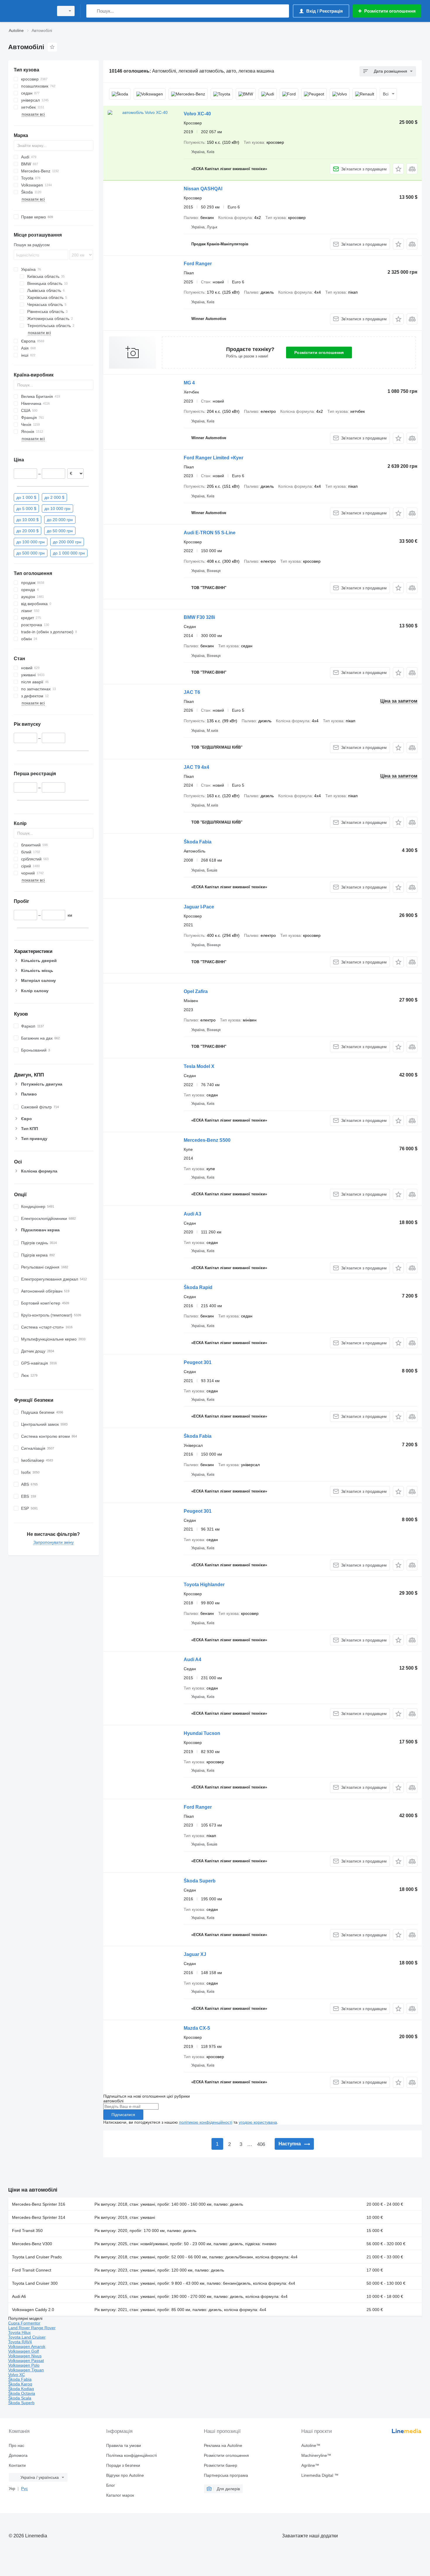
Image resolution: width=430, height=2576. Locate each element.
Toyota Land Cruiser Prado (37, 2257)
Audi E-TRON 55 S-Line (210, 533)
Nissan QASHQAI (203, 189)
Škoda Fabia (198, 842)
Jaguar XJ (195, 1954)
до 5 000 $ (26, 508)
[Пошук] (92, 11)
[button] (398, 169)
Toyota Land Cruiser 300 (35, 2283)
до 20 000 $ (27, 530)
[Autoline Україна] (29, 11)
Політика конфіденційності (131, 2455)
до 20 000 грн (60, 519)
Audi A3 (192, 1214)
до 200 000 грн (67, 542)
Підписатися (123, 2115)
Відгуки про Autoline (125, 2475)
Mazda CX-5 (197, 2028)
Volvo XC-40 (197, 114)
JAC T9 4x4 (196, 767)
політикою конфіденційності (206, 2122)
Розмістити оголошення (319, 352)
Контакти (17, 2465)
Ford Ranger (198, 264)
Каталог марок (120, 2495)
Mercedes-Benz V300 (32, 2244)
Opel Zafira (196, 991)
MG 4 (189, 383)
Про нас (17, 2445)
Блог (111, 2485)
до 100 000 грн (31, 542)
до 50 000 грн (60, 530)
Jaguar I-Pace (199, 907)
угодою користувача (258, 2122)
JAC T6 (192, 692)
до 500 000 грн (31, 553)
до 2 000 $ (54, 497)
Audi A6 (19, 2296)
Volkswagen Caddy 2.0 (33, 2310)
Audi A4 (192, 1660)
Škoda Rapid (198, 1287)
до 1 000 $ (26, 497)
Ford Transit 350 (27, 2231)
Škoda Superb (200, 1881)
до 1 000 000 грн (69, 553)
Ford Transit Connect (32, 2270)
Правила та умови (124, 2445)
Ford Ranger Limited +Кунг (214, 458)
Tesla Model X (199, 1066)
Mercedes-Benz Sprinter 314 (39, 2217)
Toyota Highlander (204, 1585)
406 (261, 2144)
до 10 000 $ (27, 519)
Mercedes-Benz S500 (207, 1140)
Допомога (18, 2455)
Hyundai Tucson (202, 1733)
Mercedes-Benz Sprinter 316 (39, 2204)
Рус (24, 2488)
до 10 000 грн (57, 508)
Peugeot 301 (198, 1362)
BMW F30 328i (199, 617)
